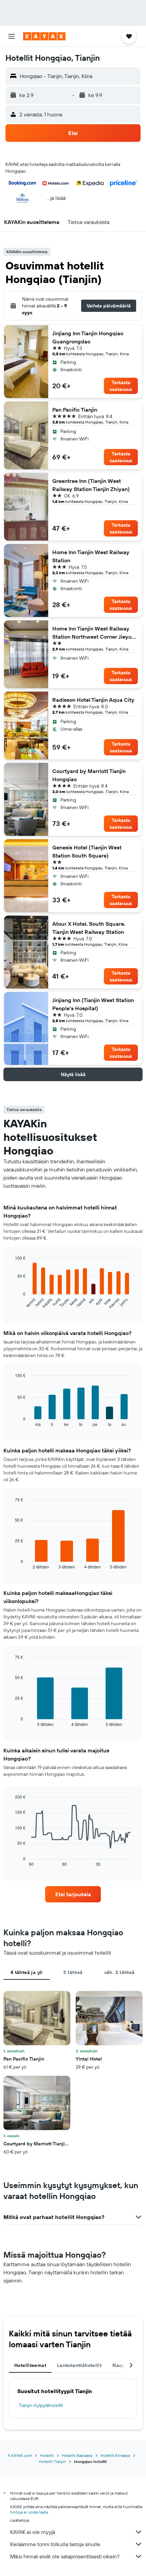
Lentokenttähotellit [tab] (79, 2365)
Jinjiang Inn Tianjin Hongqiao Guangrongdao (88, 337)
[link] (73, 1894)
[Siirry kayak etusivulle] (44, 36)
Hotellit (47, 2455)
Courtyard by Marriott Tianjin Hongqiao (89, 775)
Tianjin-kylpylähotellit (41, 2405)
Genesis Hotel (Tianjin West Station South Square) (87, 851)
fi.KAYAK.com (20, 2455)
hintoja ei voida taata (29, 2512)
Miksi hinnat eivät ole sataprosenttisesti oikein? (65, 2556)
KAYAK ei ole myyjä (33, 2532)
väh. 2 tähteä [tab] (120, 1972)
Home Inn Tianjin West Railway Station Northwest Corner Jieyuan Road (95, 633)
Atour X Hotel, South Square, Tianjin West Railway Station (89, 928)
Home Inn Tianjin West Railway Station (91, 556)
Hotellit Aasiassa (77, 2455)
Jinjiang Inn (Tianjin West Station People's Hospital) (93, 1004)
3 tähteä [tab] (73, 1972)
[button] (12, 36)
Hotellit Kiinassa (115, 2455)
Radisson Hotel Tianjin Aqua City (93, 700)
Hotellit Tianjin (52, 2461)
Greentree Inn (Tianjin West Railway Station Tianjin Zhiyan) (91, 485)
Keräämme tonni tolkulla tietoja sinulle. (56, 2544)
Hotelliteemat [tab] (30, 2365)
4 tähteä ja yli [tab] (27, 1972)
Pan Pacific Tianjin (75, 410)
